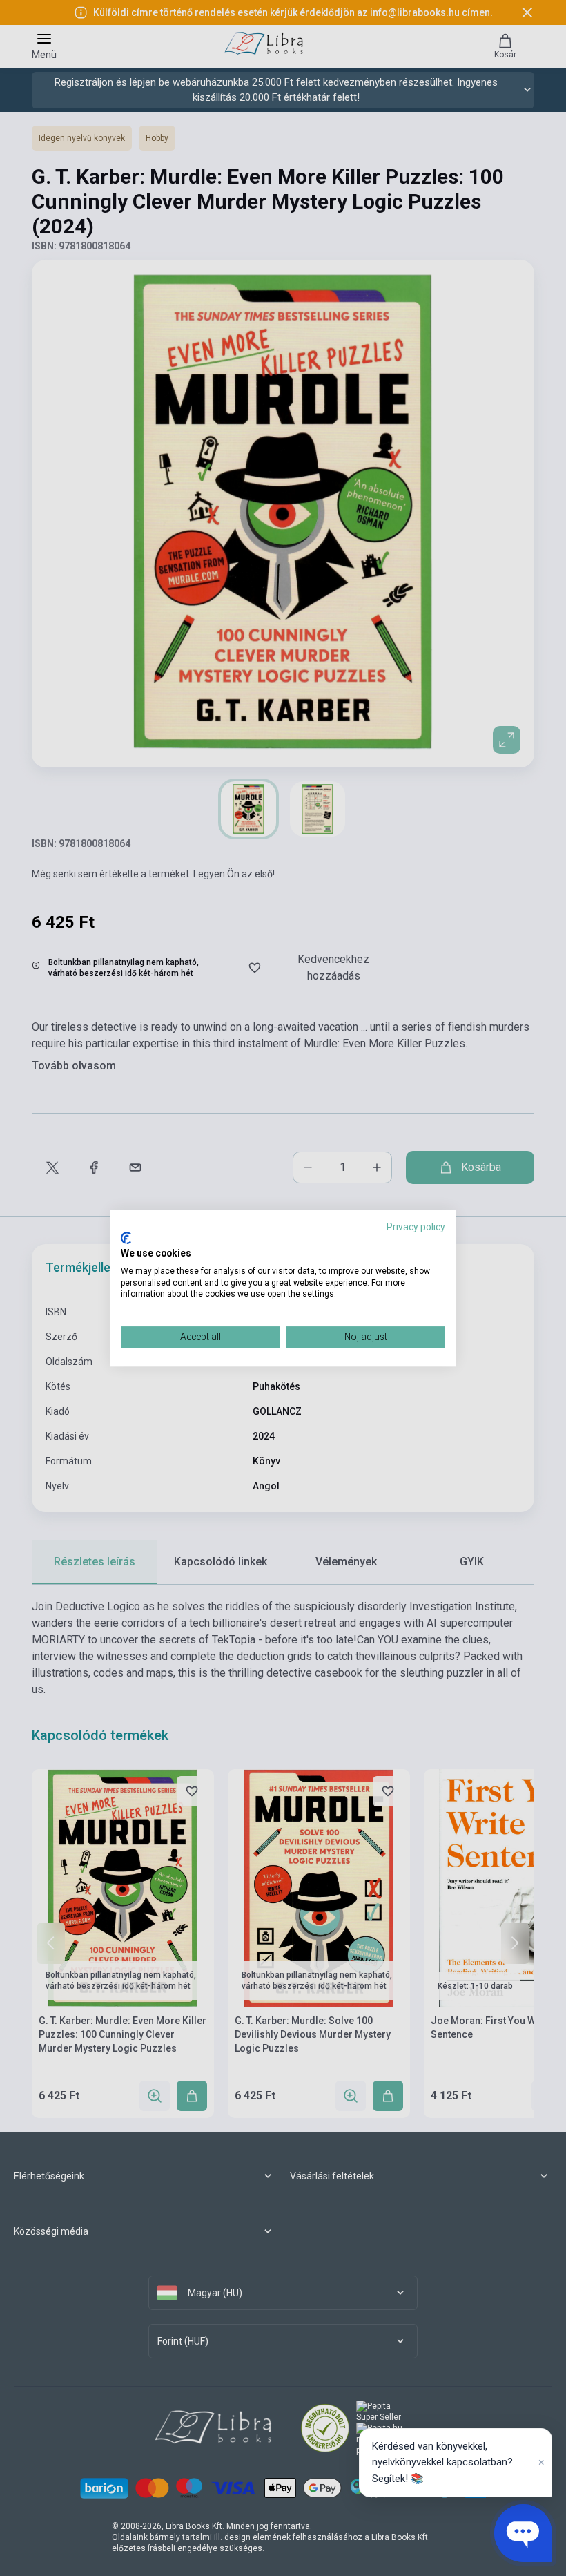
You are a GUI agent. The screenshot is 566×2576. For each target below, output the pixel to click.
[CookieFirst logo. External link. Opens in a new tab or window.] (126, 1239)
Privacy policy (416, 1227)
